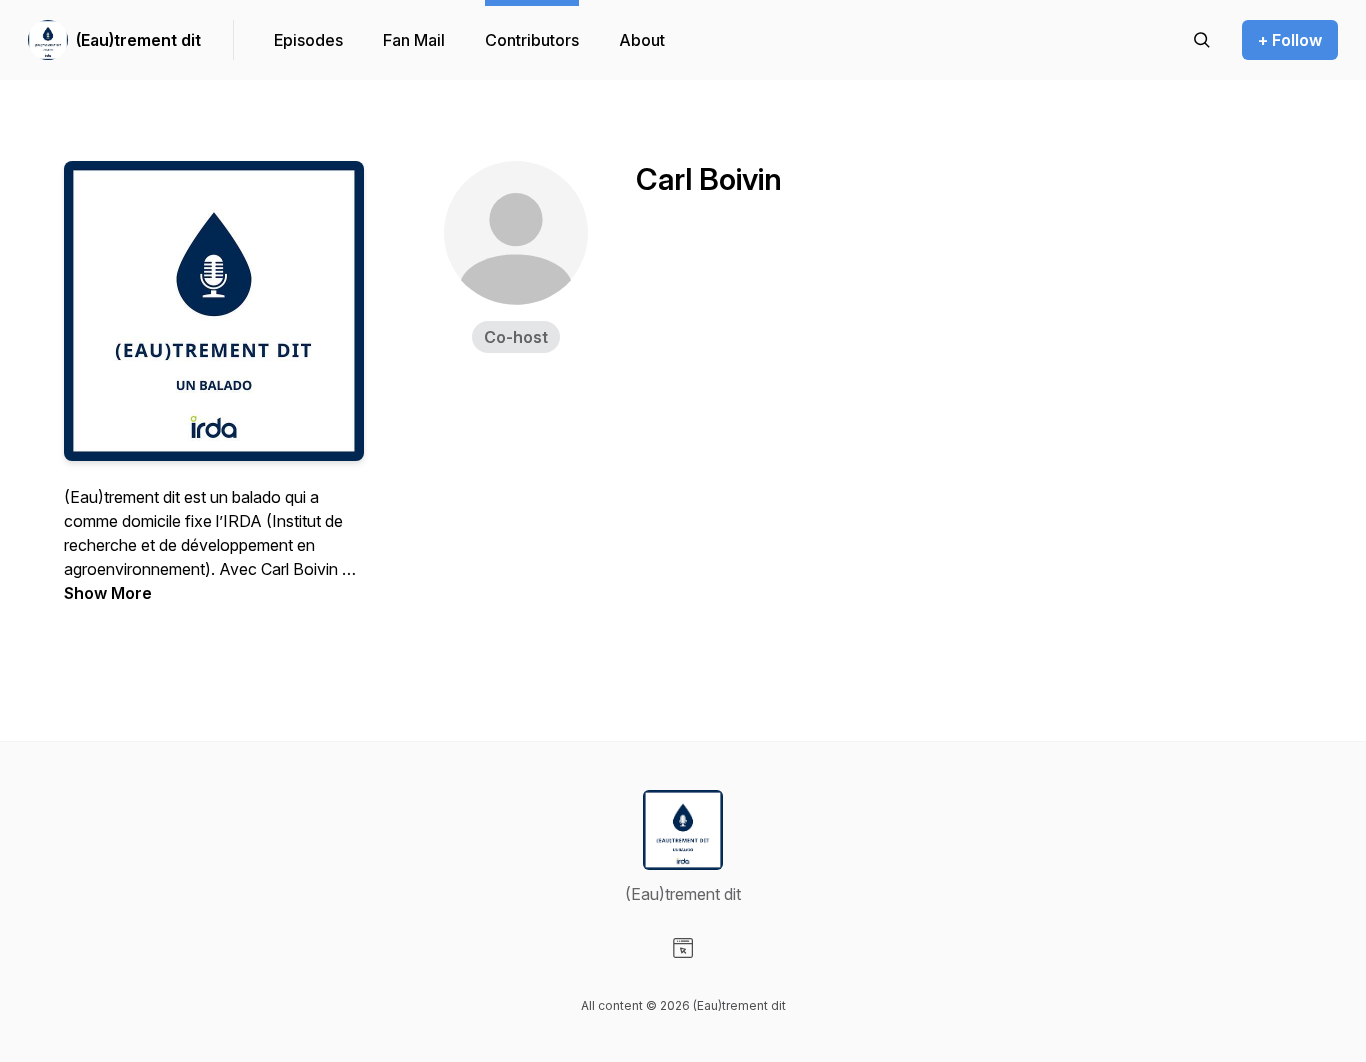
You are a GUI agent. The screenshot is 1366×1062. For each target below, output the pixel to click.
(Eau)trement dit (138, 40)
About (642, 40)
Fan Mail (414, 40)
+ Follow (1290, 40)
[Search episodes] (1202, 40)
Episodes (308, 40)
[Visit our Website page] (683, 948)
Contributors (532, 40)
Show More (108, 593)
